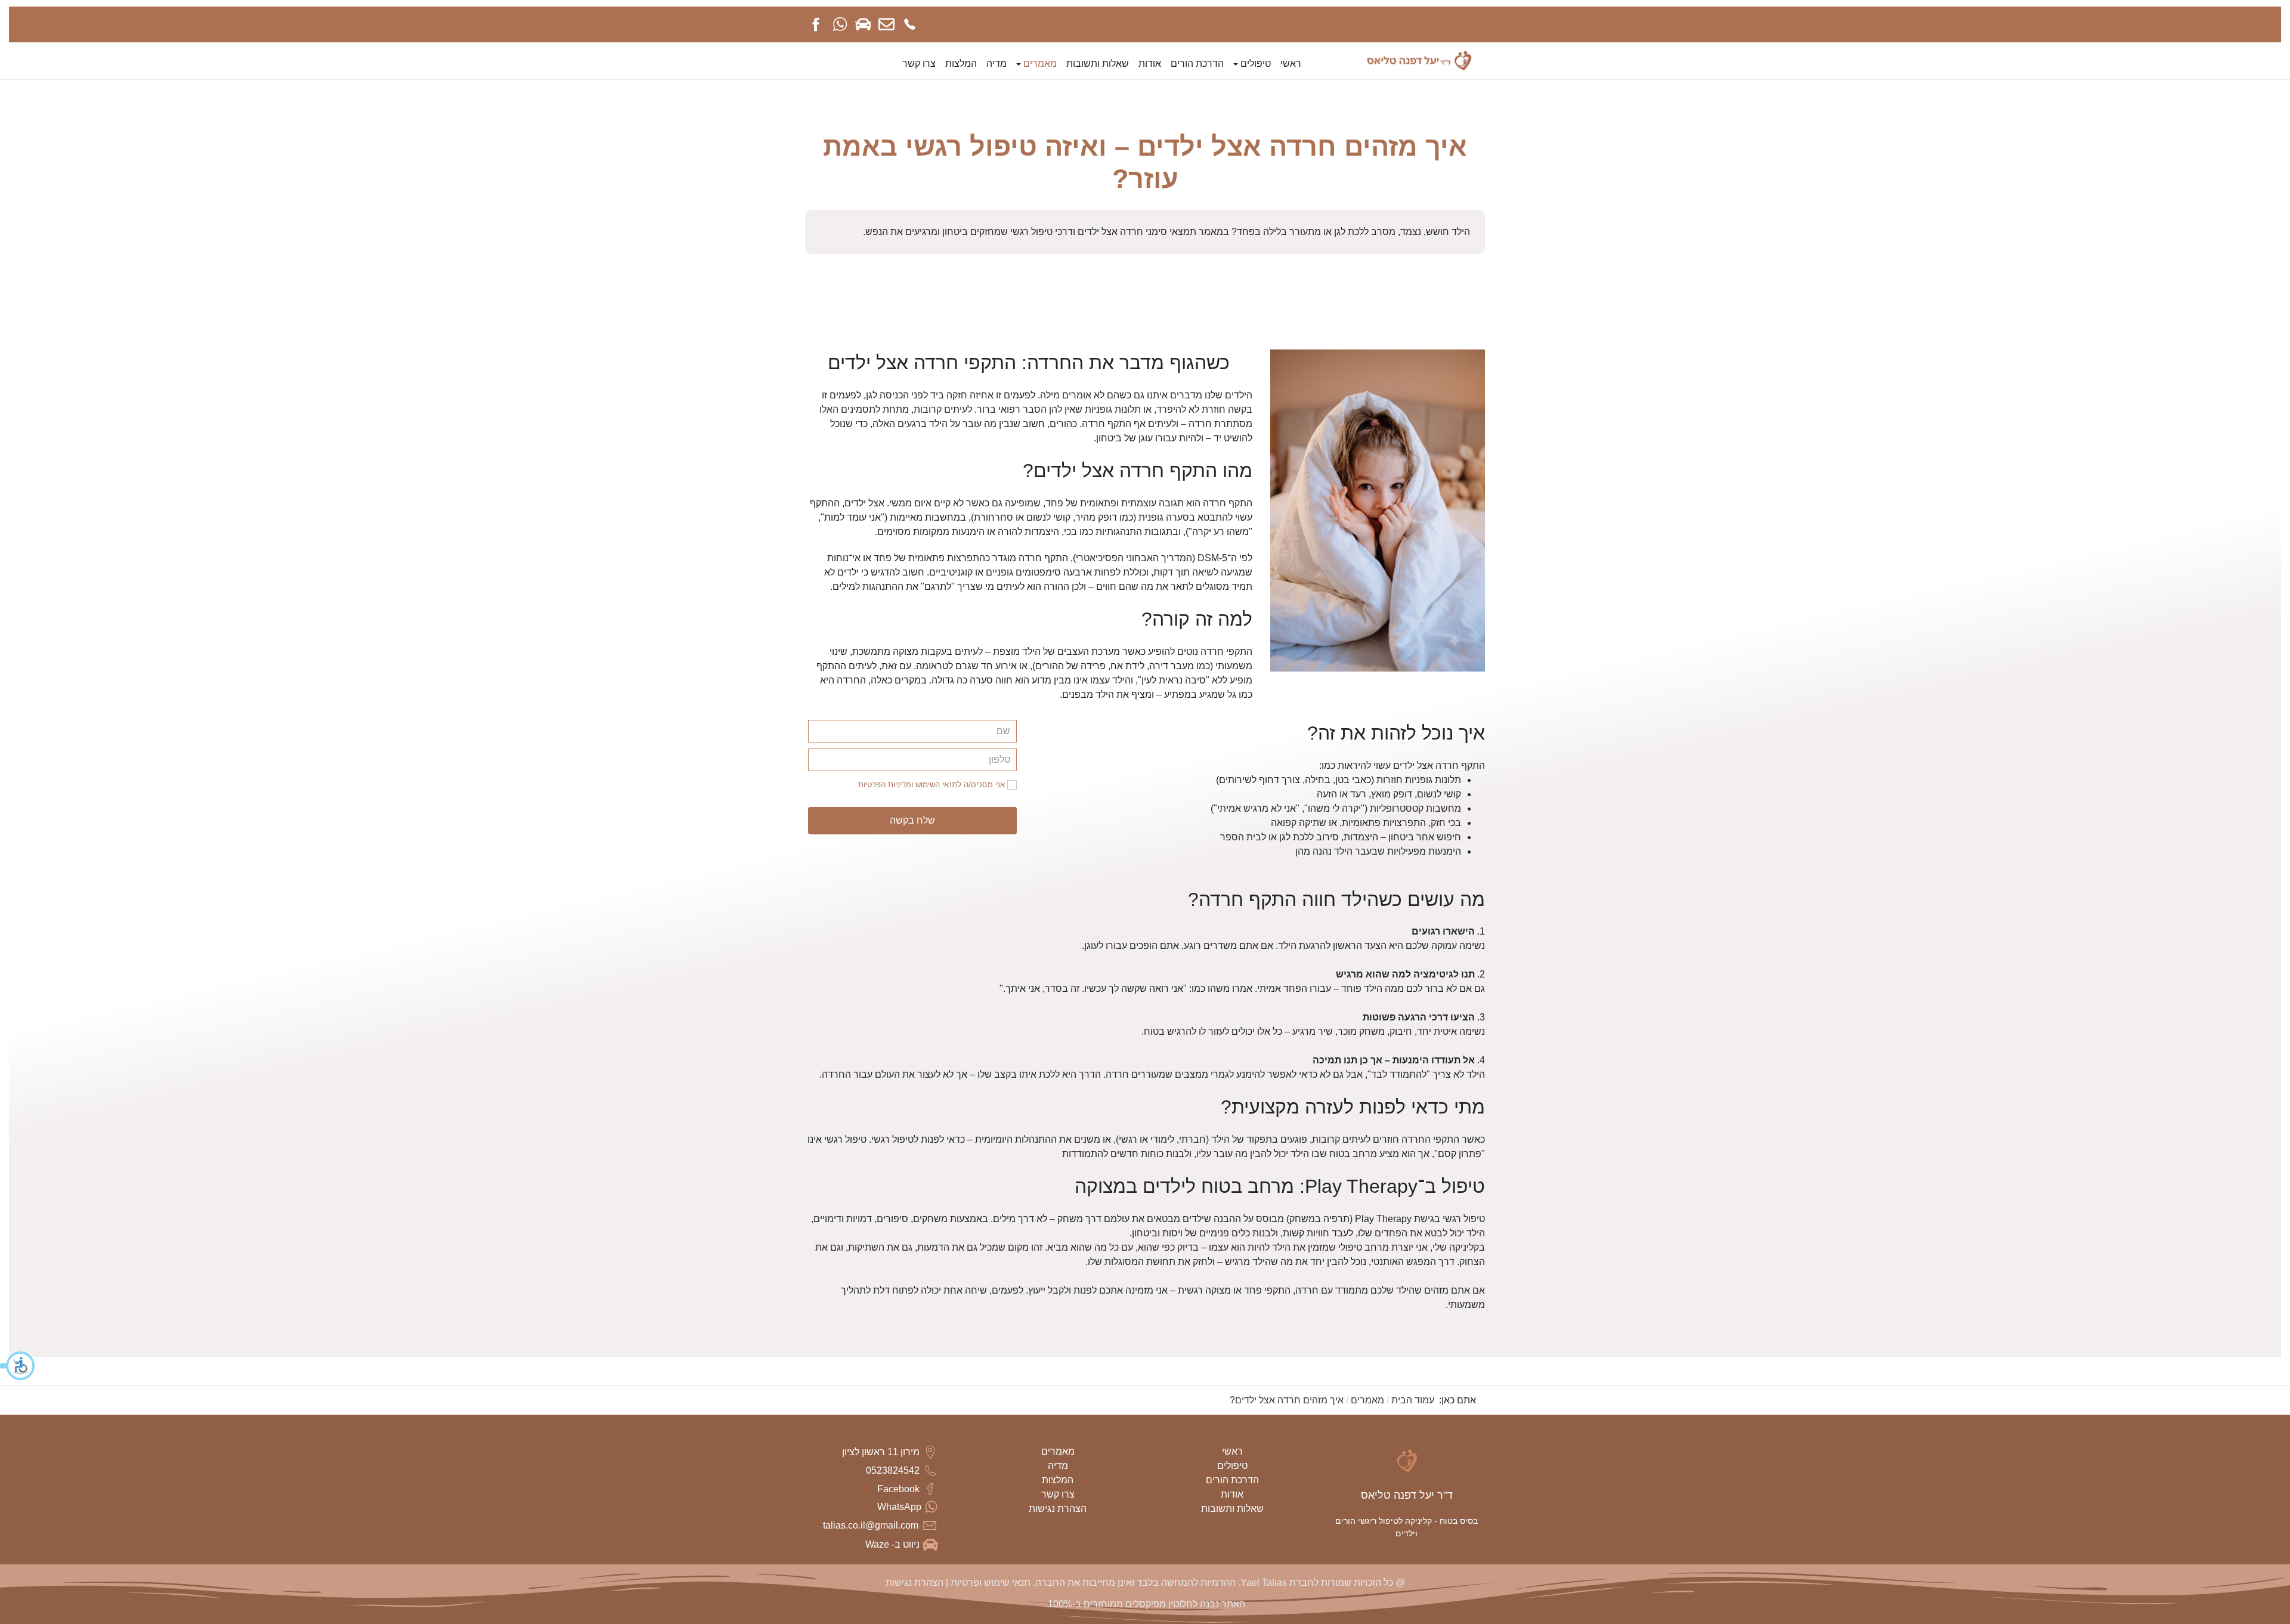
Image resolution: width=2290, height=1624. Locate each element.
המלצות (1058, 1480)
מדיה (1058, 1466)
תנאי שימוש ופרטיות (989, 1583)
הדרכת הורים (1232, 1480)
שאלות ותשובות (1232, 1509)
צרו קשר (1058, 1494)
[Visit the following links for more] (910, 24)
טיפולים (1232, 1466)
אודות (1232, 1494)
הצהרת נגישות (1058, 1509)
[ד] (1421, 60)
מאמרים (1058, 1451)
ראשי (1232, 1451)
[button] (18, 1366)
